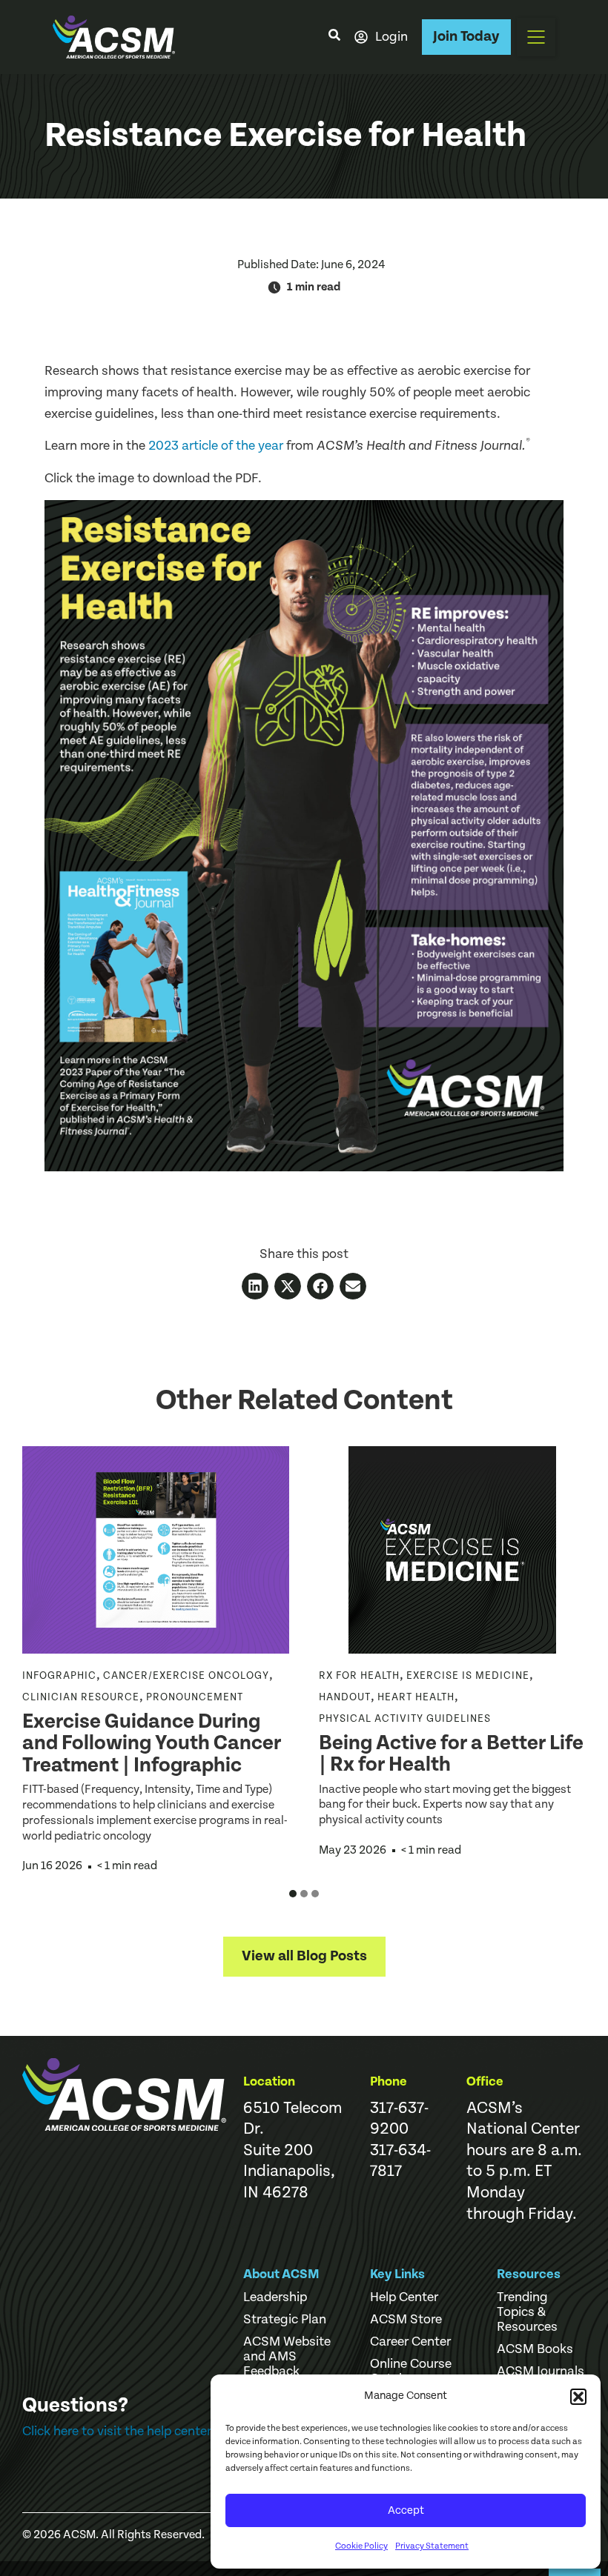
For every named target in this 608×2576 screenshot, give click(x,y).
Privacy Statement (432, 2546)
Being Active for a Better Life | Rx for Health (451, 1754)
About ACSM (281, 2274)
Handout (345, 1697)
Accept (406, 2510)
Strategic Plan (285, 2320)
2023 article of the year (216, 446)
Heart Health (416, 1697)
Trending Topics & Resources (527, 2312)
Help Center (404, 2297)
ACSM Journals (541, 2372)
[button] (578, 2397)
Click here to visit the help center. (118, 2431)
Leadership (275, 2297)
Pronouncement (195, 1697)
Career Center (410, 2342)
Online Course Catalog (411, 2372)
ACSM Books (535, 2349)
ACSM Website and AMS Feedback (287, 2357)
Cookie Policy (361, 2546)
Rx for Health (359, 1676)
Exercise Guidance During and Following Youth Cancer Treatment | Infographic (152, 1744)
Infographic (59, 1676)
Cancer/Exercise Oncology (186, 1676)
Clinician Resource (81, 1697)
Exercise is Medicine (468, 1676)
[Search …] (334, 37)
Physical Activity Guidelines (405, 1719)
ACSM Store (406, 2320)
